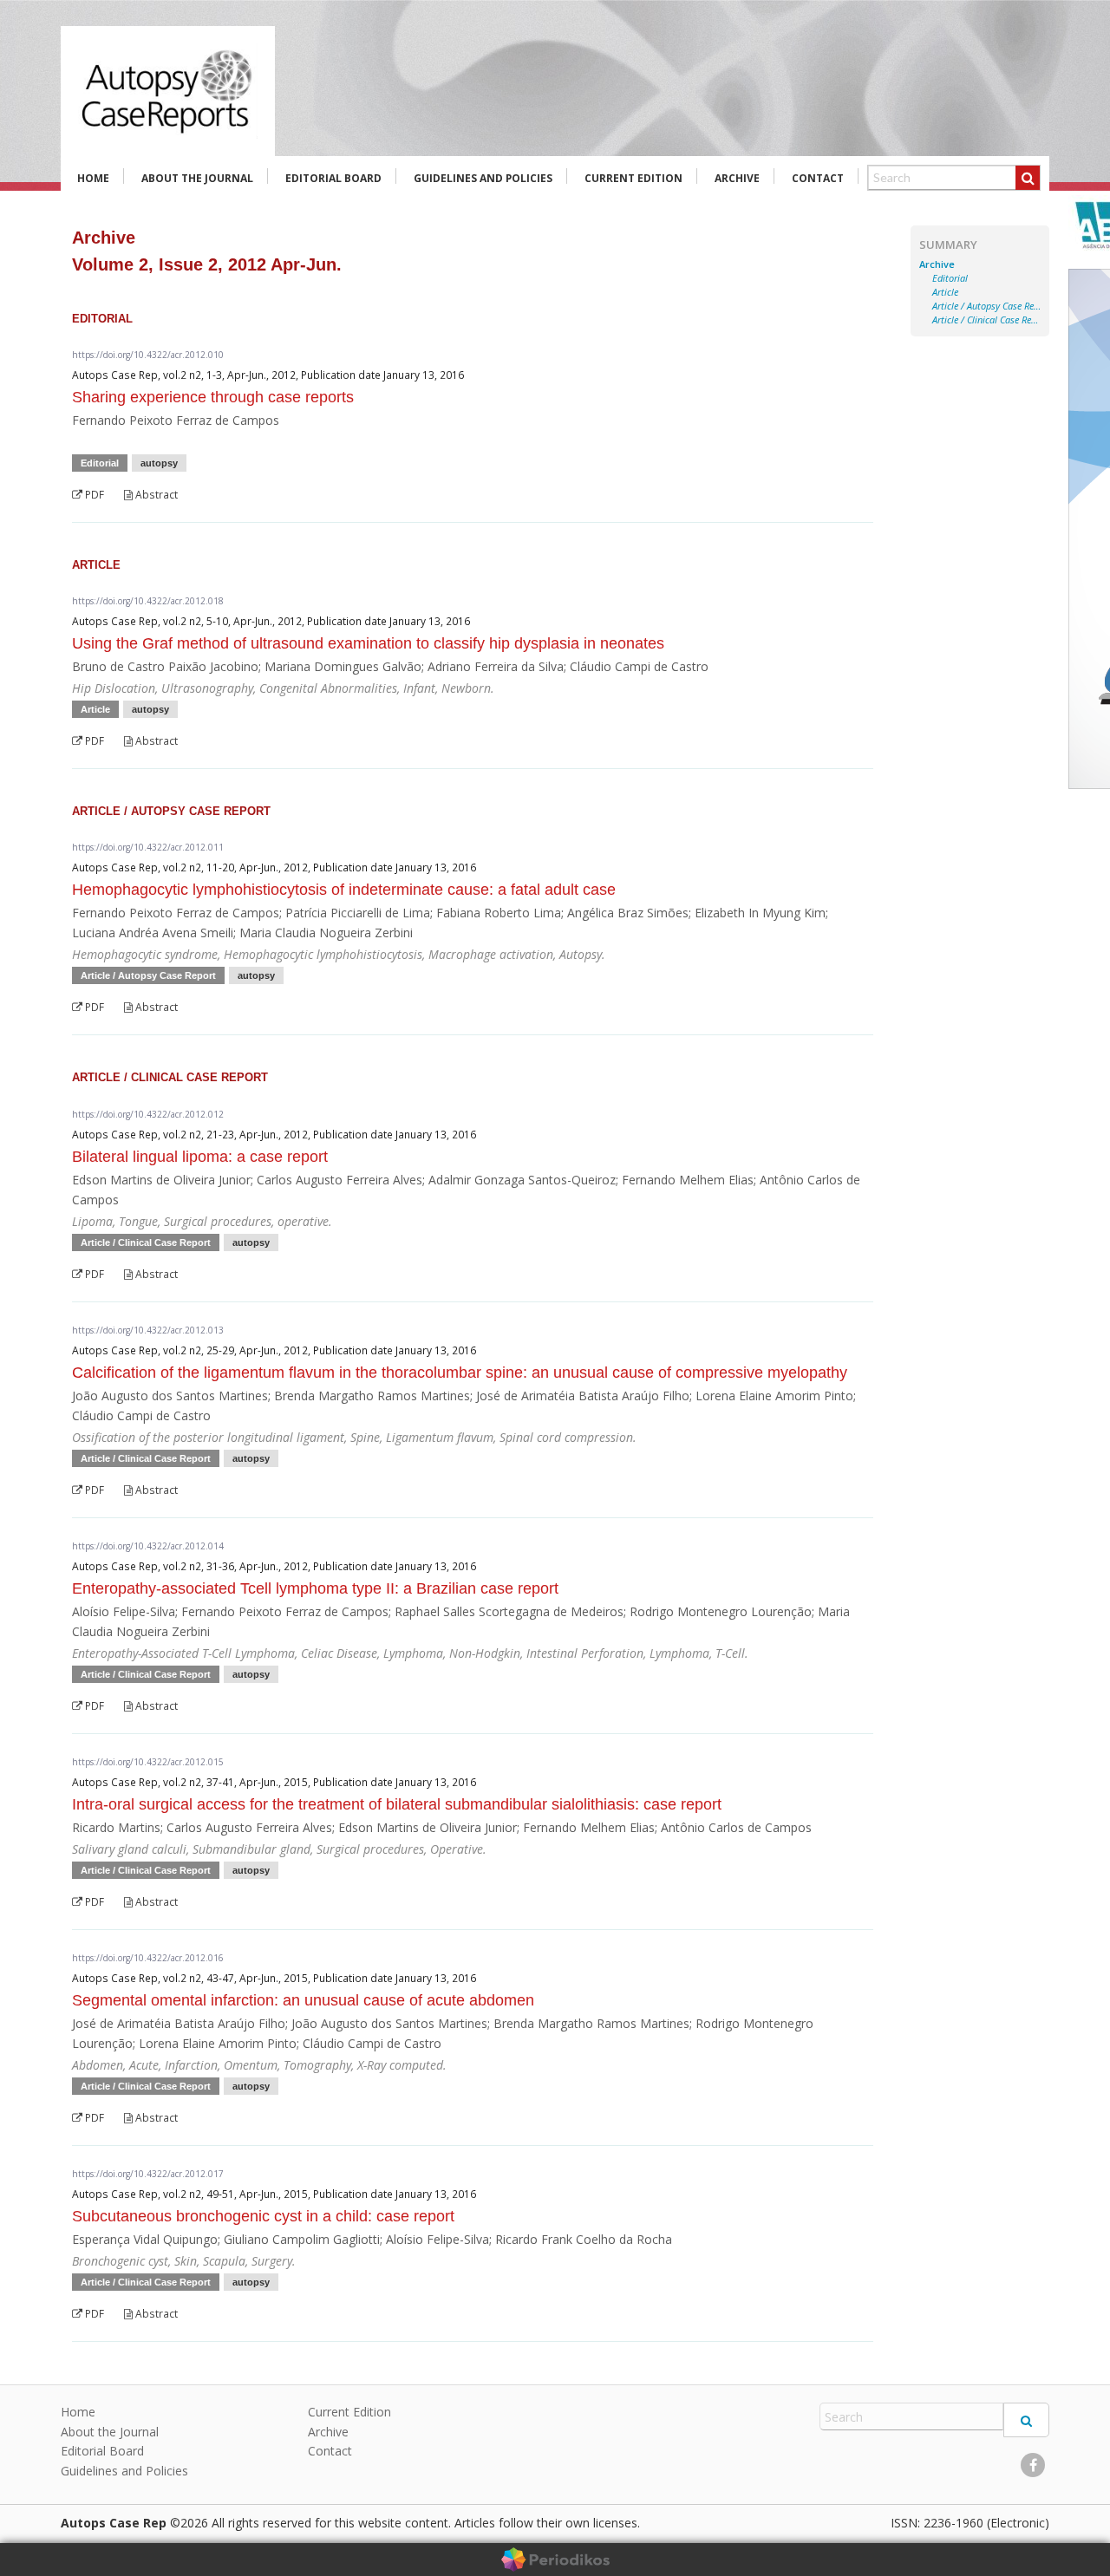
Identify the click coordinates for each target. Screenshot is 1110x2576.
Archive (737, 178)
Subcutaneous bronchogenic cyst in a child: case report (263, 2216)
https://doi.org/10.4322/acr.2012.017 (148, 2174)
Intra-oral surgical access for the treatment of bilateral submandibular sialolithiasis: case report (397, 1804)
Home (93, 178)
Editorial (950, 278)
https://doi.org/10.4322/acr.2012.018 (148, 601)
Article (945, 292)
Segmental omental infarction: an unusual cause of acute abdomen (303, 2000)
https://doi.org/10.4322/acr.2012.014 (148, 1546)
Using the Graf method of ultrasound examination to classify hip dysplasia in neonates (368, 643)
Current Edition (633, 178)
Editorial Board (333, 178)
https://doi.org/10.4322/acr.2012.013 (148, 1330)
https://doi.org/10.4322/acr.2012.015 (148, 1762)
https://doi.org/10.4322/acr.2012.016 (148, 1958)
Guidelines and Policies (483, 178)
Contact (818, 178)
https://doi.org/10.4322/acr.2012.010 (148, 355)
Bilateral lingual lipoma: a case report (200, 1157)
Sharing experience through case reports (213, 397)
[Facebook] (1033, 2465)
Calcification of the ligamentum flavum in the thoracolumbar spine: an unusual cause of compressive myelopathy (460, 1373)
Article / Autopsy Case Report (986, 306)
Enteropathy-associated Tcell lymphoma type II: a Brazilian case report (315, 1588)
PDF (93, 495)
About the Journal (197, 178)
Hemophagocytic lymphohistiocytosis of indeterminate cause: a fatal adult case (344, 890)
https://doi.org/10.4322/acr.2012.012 (148, 1114)
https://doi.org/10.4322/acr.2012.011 (148, 847)
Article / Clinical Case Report (986, 320)
